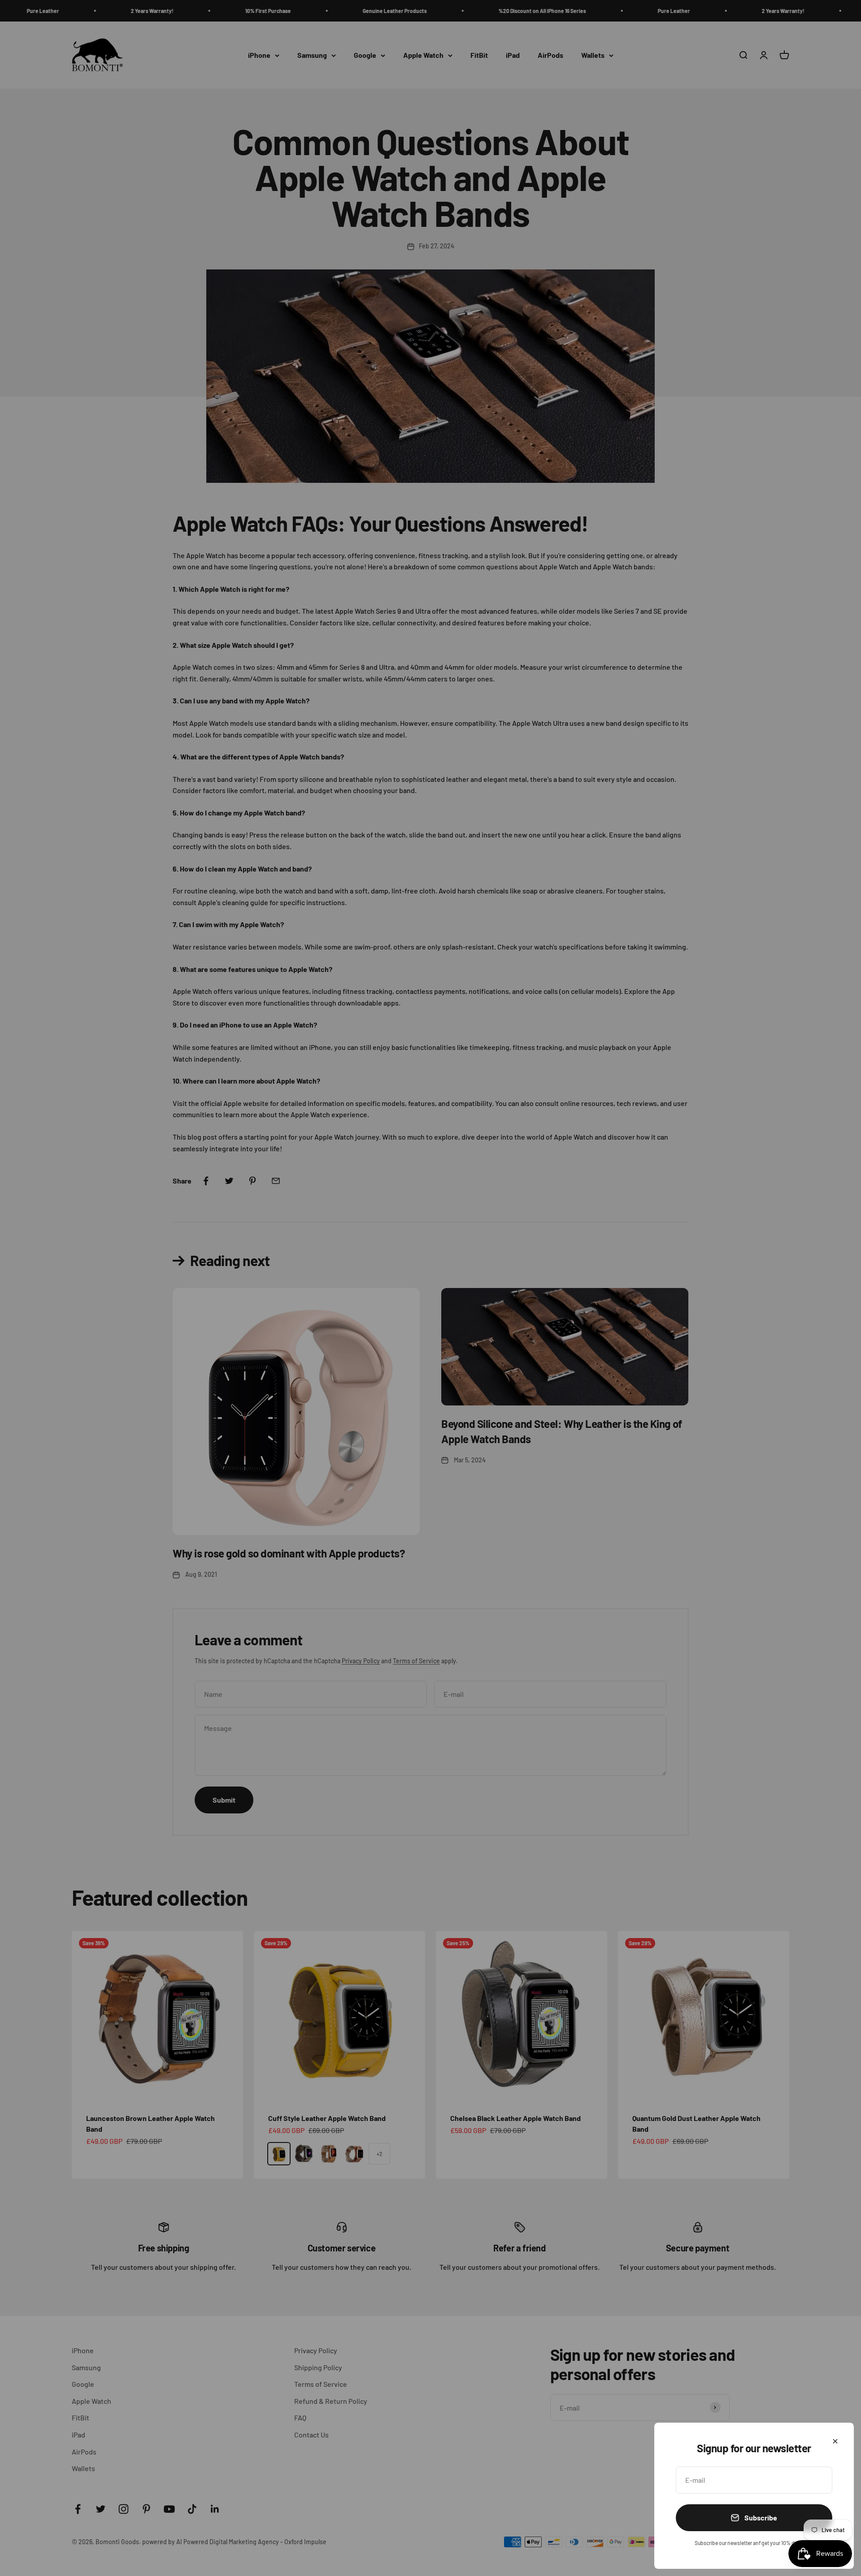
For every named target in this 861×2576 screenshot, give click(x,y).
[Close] (835, 2441)
